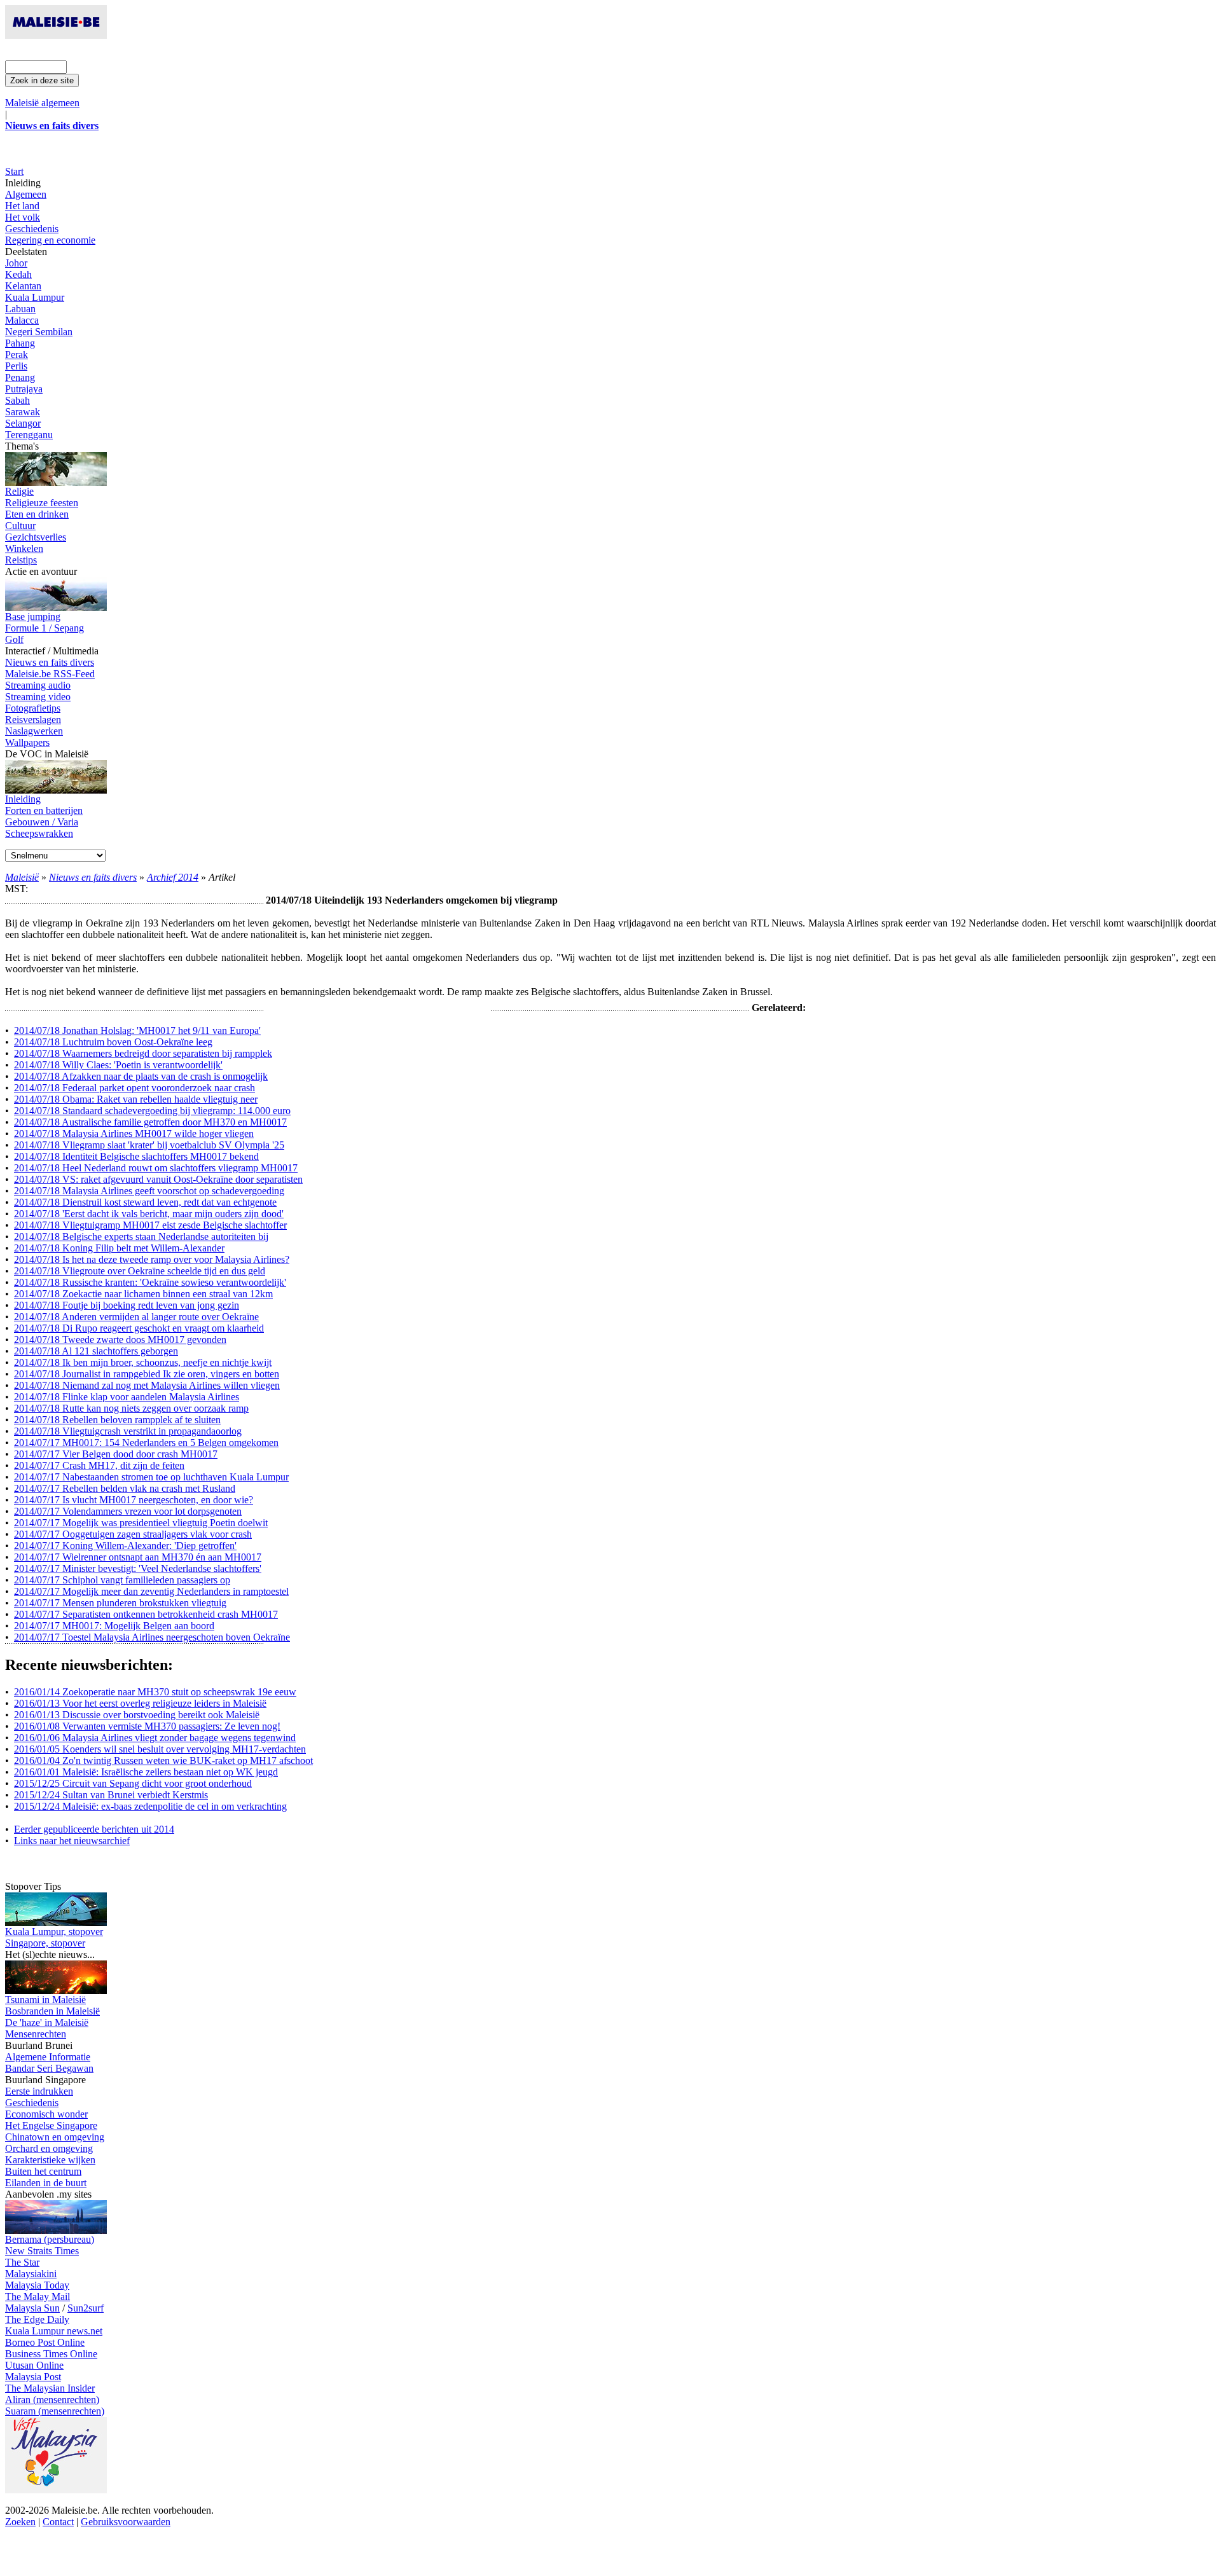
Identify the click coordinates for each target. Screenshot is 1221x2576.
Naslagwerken (34, 731)
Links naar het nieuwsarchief (72, 1841)
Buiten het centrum (43, 2171)
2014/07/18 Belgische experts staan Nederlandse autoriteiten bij (141, 1236)
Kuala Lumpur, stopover (54, 1932)
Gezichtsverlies (36, 537)
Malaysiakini (31, 2274)
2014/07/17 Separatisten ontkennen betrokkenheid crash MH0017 (146, 1614)
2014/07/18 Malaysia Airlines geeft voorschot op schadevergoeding (149, 1191)
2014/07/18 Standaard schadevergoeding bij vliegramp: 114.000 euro (152, 1111)
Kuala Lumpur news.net (54, 2331)
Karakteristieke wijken (50, 2160)
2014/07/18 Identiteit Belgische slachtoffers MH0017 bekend (136, 1156)
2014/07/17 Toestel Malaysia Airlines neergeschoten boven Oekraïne (152, 1637)
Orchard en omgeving (49, 2148)
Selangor (23, 423)
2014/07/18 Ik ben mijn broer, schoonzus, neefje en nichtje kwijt (143, 1362)
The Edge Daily (37, 2319)
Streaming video (38, 697)
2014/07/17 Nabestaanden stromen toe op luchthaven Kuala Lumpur (151, 1477)
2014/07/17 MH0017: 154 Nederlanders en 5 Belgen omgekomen (146, 1443)
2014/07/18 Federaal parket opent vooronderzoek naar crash (135, 1088)
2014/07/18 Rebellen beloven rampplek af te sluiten (117, 1420)
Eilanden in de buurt (46, 2183)
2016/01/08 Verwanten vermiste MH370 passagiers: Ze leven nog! (147, 1726)
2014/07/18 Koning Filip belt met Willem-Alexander (119, 1248)
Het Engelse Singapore (51, 2125)
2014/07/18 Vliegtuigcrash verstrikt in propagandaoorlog (128, 1431)
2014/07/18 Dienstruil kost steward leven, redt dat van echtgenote (145, 1202)
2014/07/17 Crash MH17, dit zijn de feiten (99, 1465)
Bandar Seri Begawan (49, 2068)
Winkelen (24, 548)
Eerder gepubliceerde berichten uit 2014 (94, 1829)
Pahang (20, 343)
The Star (22, 2262)
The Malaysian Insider (50, 2388)
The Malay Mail (38, 2297)
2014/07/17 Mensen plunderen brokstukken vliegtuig (120, 1603)
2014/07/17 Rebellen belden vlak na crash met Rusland (125, 1488)
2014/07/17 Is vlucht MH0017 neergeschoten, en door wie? (134, 1500)
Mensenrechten (36, 2034)
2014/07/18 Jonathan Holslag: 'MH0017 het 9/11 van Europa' (137, 1030)
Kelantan (23, 286)
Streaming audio (38, 685)
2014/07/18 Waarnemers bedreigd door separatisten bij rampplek (143, 1053)
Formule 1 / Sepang (45, 628)
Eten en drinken (37, 514)
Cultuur (20, 526)
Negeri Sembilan (39, 332)
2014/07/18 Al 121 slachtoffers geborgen (96, 1351)
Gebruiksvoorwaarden (126, 2522)
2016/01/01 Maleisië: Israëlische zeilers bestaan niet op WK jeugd (146, 1772)
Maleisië (22, 877)
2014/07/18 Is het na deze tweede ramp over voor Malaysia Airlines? (152, 1259)
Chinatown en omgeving (55, 2137)
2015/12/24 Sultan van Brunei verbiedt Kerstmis (111, 1795)
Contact (58, 2522)
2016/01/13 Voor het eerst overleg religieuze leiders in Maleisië (140, 1703)
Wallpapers (27, 742)
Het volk (23, 217)
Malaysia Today (37, 2285)
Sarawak (23, 412)
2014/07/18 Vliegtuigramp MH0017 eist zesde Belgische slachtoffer (150, 1225)
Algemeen (26, 194)
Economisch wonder (46, 2114)
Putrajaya (24, 389)
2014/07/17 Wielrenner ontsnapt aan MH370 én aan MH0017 (138, 1557)
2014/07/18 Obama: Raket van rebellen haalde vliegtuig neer (136, 1099)
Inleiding (23, 799)
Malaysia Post (33, 2377)
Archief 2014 (173, 877)
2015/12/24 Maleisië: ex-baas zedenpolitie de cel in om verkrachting (150, 1806)
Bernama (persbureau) (50, 2239)
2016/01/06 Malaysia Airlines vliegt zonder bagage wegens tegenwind (155, 1738)
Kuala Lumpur (35, 297)
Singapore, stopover (45, 1943)
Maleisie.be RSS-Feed (50, 674)
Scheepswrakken (39, 833)
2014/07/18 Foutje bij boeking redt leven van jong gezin (127, 1305)
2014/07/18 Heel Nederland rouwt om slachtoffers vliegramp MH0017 (156, 1168)
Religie (19, 491)
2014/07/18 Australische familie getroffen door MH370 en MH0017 (150, 1122)
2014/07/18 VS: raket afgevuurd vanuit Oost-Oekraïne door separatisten (158, 1179)
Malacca (22, 320)
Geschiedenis (32, 229)
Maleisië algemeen (42, 103)
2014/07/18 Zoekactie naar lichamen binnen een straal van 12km (143, 1294)
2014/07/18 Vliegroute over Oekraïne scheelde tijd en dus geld (140, 1271)
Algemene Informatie (48, 2057)
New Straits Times (42, 2251)
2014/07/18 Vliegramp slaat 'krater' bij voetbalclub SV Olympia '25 (149, 1145)
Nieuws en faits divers (50, 662)
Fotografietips (33, 708)
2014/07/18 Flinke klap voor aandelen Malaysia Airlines (127, 1397)
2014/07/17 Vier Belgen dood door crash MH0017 (116, 1454)
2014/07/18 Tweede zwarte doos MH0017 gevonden (120, 1340)
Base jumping (33, 616)
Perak (17, 355)
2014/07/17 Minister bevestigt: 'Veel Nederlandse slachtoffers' (138, 1568)
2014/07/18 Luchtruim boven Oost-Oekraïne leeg (113, 1042)
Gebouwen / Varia (42, 822)
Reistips (21, 560)
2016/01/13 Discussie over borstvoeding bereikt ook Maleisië (137, 1715)
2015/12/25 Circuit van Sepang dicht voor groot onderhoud (133, 1783)
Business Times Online (51, 2354)
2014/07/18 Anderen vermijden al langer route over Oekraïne (136, 1317)
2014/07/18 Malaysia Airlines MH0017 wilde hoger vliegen (134, 1133)
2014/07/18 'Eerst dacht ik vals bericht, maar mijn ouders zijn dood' (149, 1214)
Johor (16, 263)
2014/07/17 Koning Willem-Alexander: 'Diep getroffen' (125, 1546)
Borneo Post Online (45, 2342)
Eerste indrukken (39, 2091)
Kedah (18, 274)
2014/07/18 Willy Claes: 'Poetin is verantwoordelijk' (118, 1065)
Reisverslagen (33, 720)
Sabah (17, 400)
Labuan (20, 309)
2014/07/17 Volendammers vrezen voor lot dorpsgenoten (128, 1511)
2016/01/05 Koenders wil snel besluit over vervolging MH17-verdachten (160, 1749)
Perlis (16, 366)
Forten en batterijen (44, 810)
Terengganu (29, 435)
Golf (14, 639)
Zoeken (20, 2522)
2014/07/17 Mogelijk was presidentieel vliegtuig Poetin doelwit (141, 1523)
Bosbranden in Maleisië (52, 2011)
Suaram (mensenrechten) (55, 2411)
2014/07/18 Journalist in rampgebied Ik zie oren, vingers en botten (147, 1374)
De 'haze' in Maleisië (47, 2022)
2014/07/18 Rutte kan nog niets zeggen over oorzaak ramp (131, 1408)
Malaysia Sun (32, 2308)
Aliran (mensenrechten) (52, 2400)
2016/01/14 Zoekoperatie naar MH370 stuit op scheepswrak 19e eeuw (155, 1692)
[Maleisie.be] (56, 35)
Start (14, 171)
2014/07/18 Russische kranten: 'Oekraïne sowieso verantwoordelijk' (150, 1282)
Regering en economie (50, 240)
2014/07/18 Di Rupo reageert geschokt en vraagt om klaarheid (139, 1328)
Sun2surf (86, 2308)
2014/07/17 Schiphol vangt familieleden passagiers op (122, 1580)
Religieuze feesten (42, 503)
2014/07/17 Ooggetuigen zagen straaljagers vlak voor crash (133, 1534)
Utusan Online (34, 2365)
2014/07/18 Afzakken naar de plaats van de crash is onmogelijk (141, 1076)
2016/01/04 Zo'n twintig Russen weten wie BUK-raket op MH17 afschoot (163, 1760)
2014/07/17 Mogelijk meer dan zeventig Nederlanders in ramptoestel (151, 1591)
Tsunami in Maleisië (45, 2000)
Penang (20, 377)
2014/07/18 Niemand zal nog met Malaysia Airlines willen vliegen (147, 1385)
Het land (22, 206)
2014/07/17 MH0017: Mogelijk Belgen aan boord (114, 1626)
